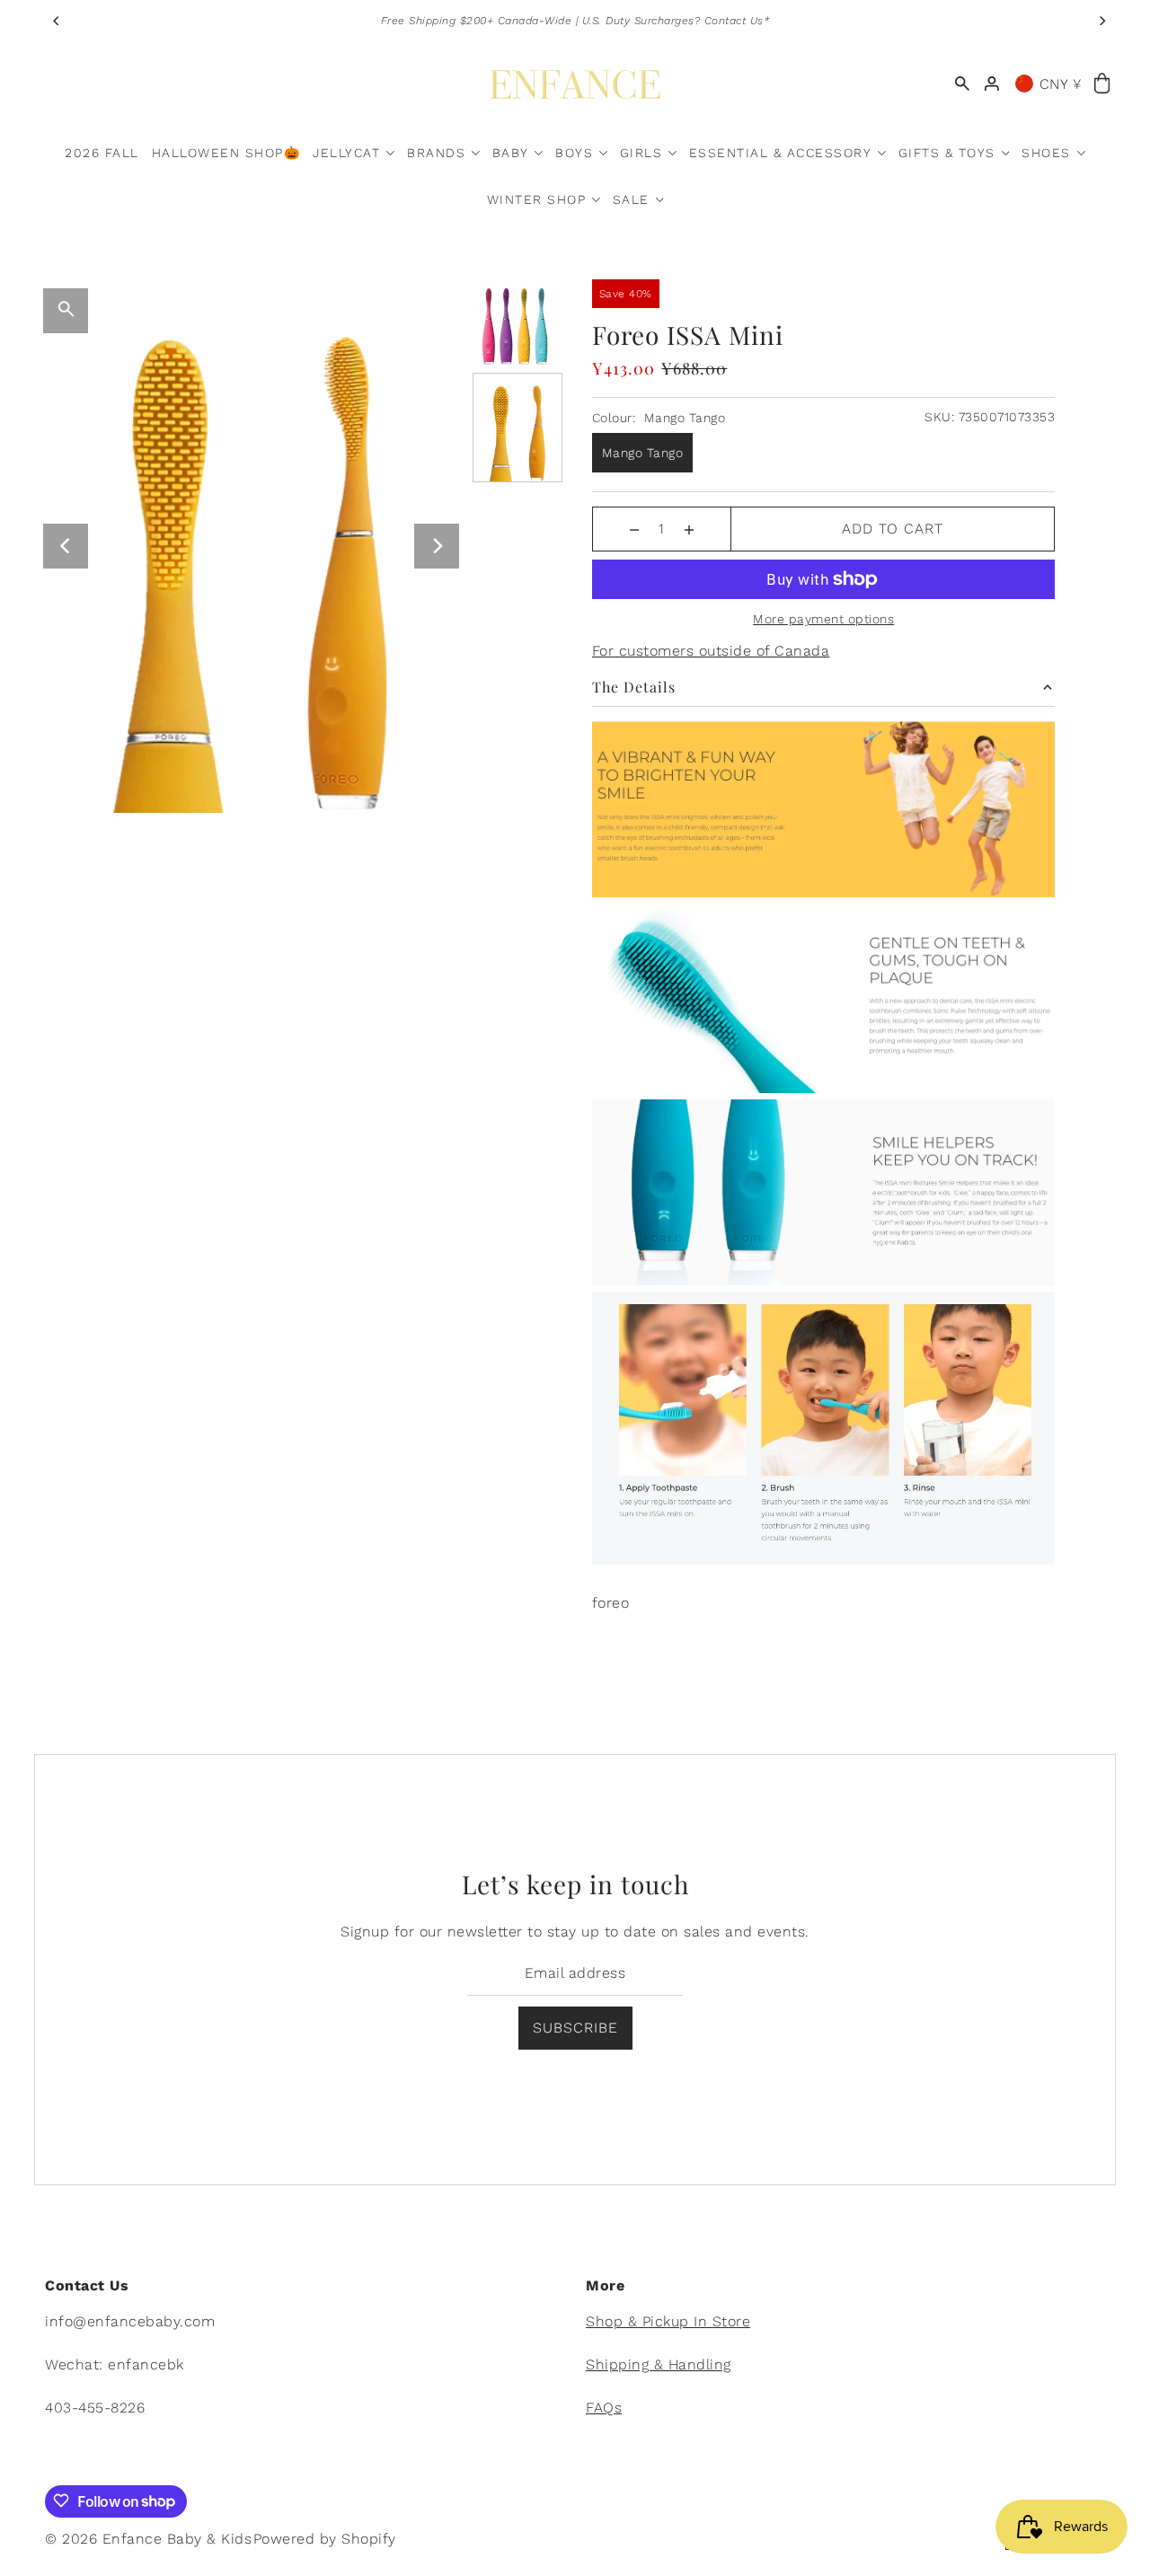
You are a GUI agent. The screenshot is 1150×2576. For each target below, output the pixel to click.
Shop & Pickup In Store (668, 2320)
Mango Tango (643, 453)
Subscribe (575, 2029)
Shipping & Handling (659, 2364)
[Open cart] (1102, 84)
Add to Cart (893, 529)
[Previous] (57, 21)
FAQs (604, 2407)
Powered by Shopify (325, 2538)
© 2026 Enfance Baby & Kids (148, 2538)
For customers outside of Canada (711, 651)
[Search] (962, 84)
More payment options (823, 619)
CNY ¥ (1061, 84)
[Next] (1102, 21)
